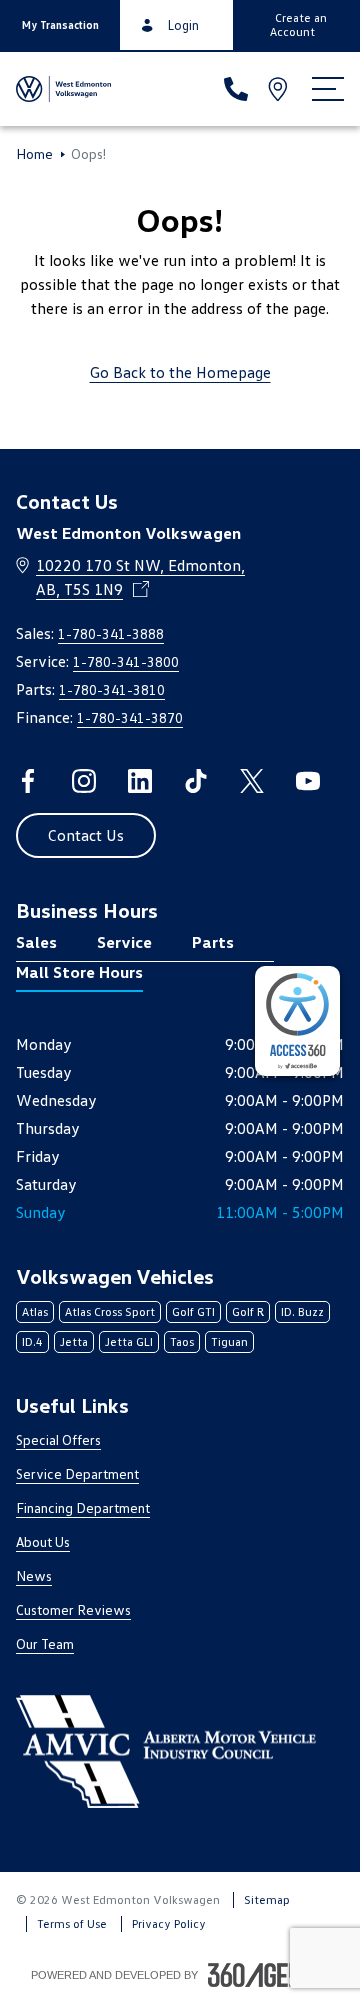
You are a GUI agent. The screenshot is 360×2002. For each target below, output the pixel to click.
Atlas (35, 1311)
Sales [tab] (36, 942)
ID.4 (32, 1341)
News (34, 1575)
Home (34, 154)
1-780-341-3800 (126, 661)
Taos (182, 1341)
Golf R (248, 1311)
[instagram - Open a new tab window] (84, 781)
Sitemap (267, 1899)
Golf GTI (193, 1311)
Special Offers (58, 1439)
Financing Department (83, 1507)
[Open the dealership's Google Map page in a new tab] (280, 89)
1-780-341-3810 (112, 689)
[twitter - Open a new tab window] (252, 781)
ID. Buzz (302, 1311)
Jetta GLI (129, 1341)
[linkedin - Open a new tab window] (140, 781)
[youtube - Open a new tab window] (308, 781)
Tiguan (229, 1341)
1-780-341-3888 (111, 633)
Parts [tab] (213, 942)
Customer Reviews (73, 1609)
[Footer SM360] (269, 1975)
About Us (43, 1541)
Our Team (45, 1643)
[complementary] (297, 1021)
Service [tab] (124, 942)
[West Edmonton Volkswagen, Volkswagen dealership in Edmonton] (63, 89)
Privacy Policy (169, 1923)
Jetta (74, 1341)
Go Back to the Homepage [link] (180, 372)
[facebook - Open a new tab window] (28, 781)
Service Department (77, 1473)
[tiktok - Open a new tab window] (196, 781)
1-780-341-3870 (130, 717)
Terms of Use (72, 1923)
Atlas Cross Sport (110, 1311)
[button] (60, 25)
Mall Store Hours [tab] (79, 972)
